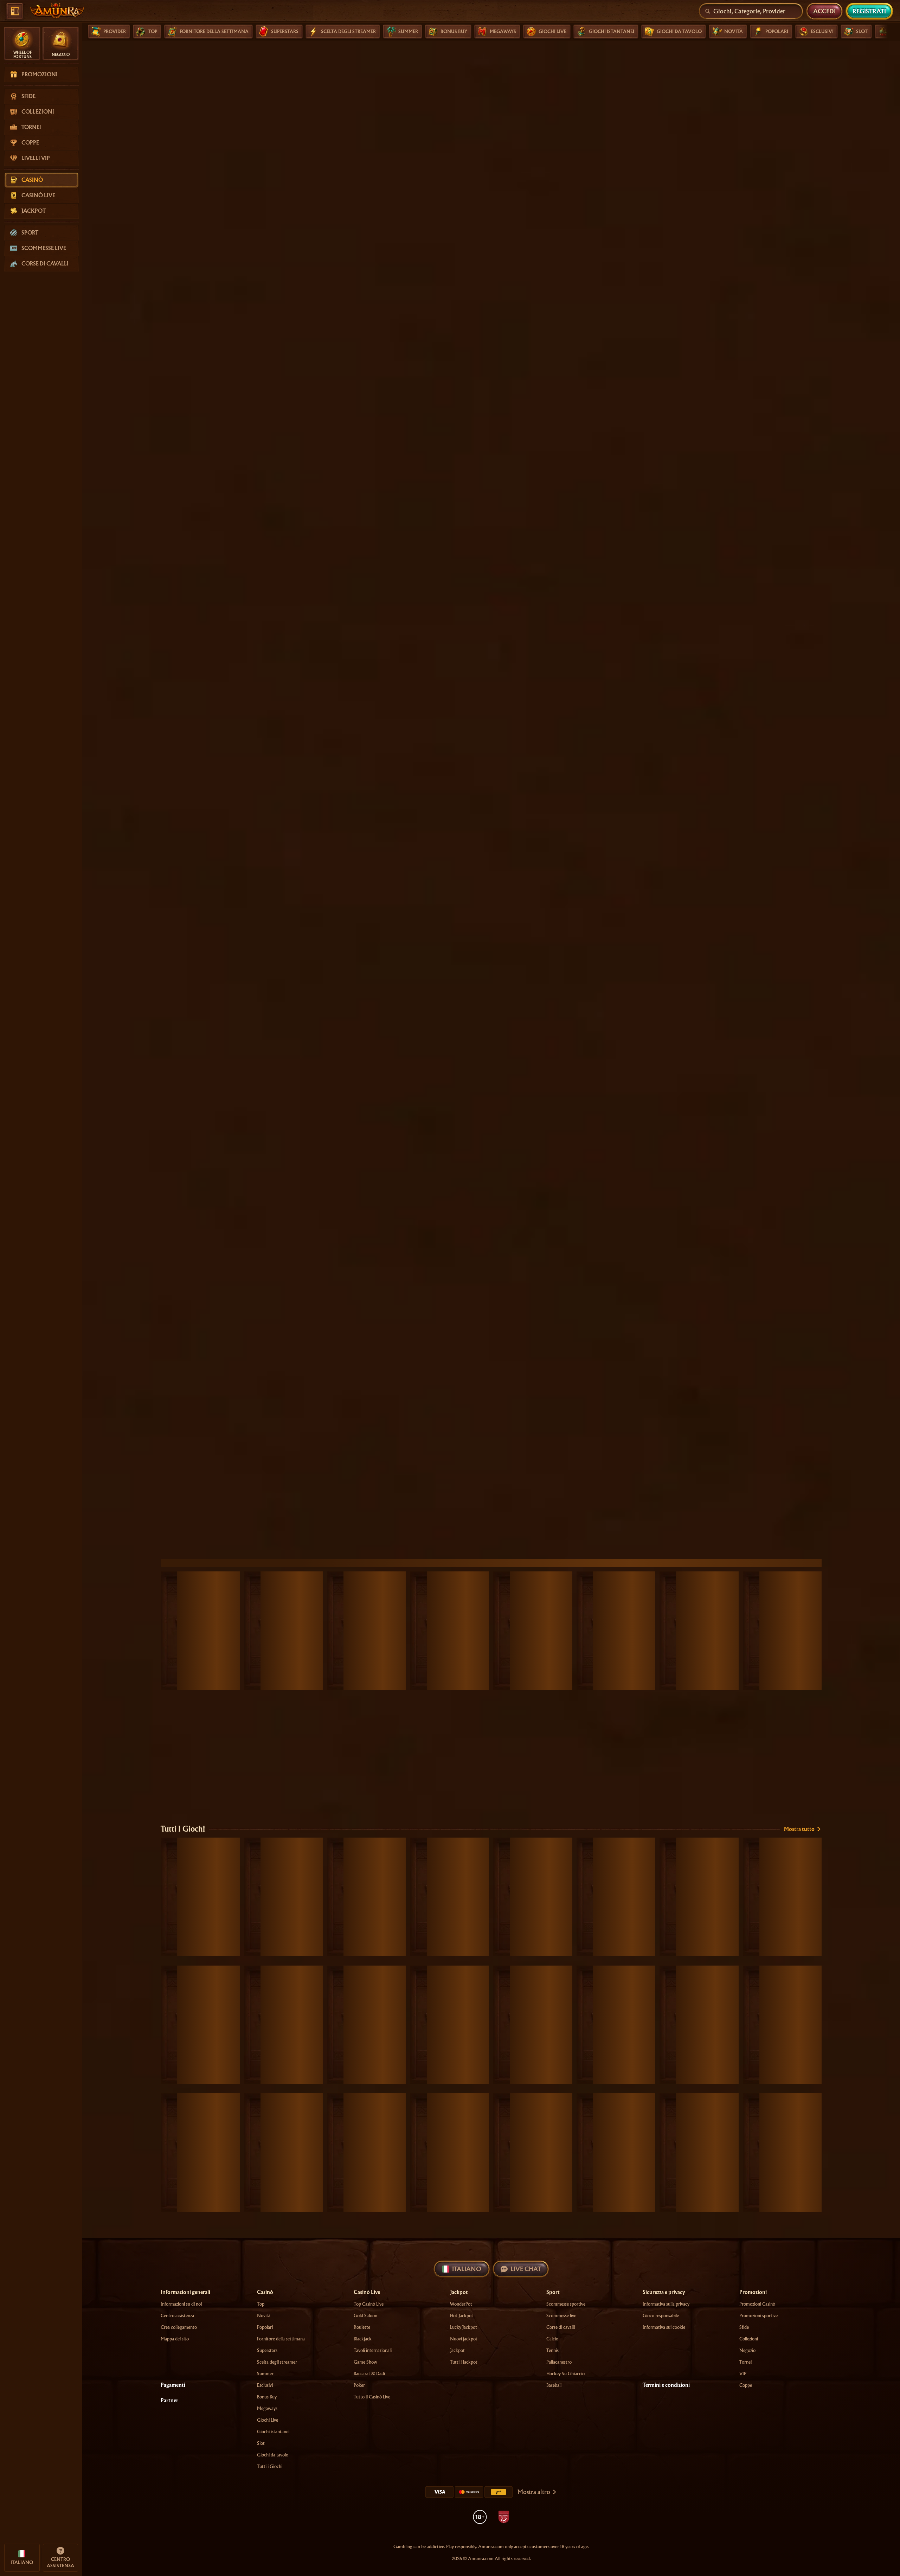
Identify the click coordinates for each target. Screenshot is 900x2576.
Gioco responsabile (661, 2316)
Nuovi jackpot (464, 2339)
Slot (261, 2443)
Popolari (265, 2327)
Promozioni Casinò (757, 2304)
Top (261, 2304)
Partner (169, 2401)
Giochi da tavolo (273, 2455)
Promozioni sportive (758, 2316)
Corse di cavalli (561, 2327)
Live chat (526, 2269)
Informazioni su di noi (181, 2304)
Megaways (267, 2408)
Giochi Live (268, 2420)
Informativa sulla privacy (666, 2304)
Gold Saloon (365, 2316)
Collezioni (749, 2339)
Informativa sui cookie (664, 2327)
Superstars (267, 2350)
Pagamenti (173, 2385)
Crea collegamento (179, 2327)
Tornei (745, 2362)
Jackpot (457, 2350)
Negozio (747, 2350)
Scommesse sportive (566, 2304)
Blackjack (363, 2339)
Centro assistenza (177, 2316)
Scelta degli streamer (277, 2362)
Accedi (824, 11)
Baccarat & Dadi (369, 2374)
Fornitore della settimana (281, 2339)
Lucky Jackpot (464, 2327)
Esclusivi (265, 2385)
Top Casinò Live (369, 2304)
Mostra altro (534, 2492)
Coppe (746, 2385)
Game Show (365, 2362)
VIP (743, 2374)
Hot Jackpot (462, 2316)
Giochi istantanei (273, 2432)
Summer (265, 2374)
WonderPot (461, 2304)
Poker (359, 2385)
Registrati (869, 11)
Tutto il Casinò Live (372, 2397)
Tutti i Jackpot (464, 2362)
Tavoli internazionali (373, 2350)
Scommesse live (561, 2316)
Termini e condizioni (666, 2385)
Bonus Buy (267, 2397)
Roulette (362, 2327)
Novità (264, 2316)
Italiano (467, 2269)
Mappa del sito (175, 2339)
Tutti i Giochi (183, 1829)
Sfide (744, 2327)
